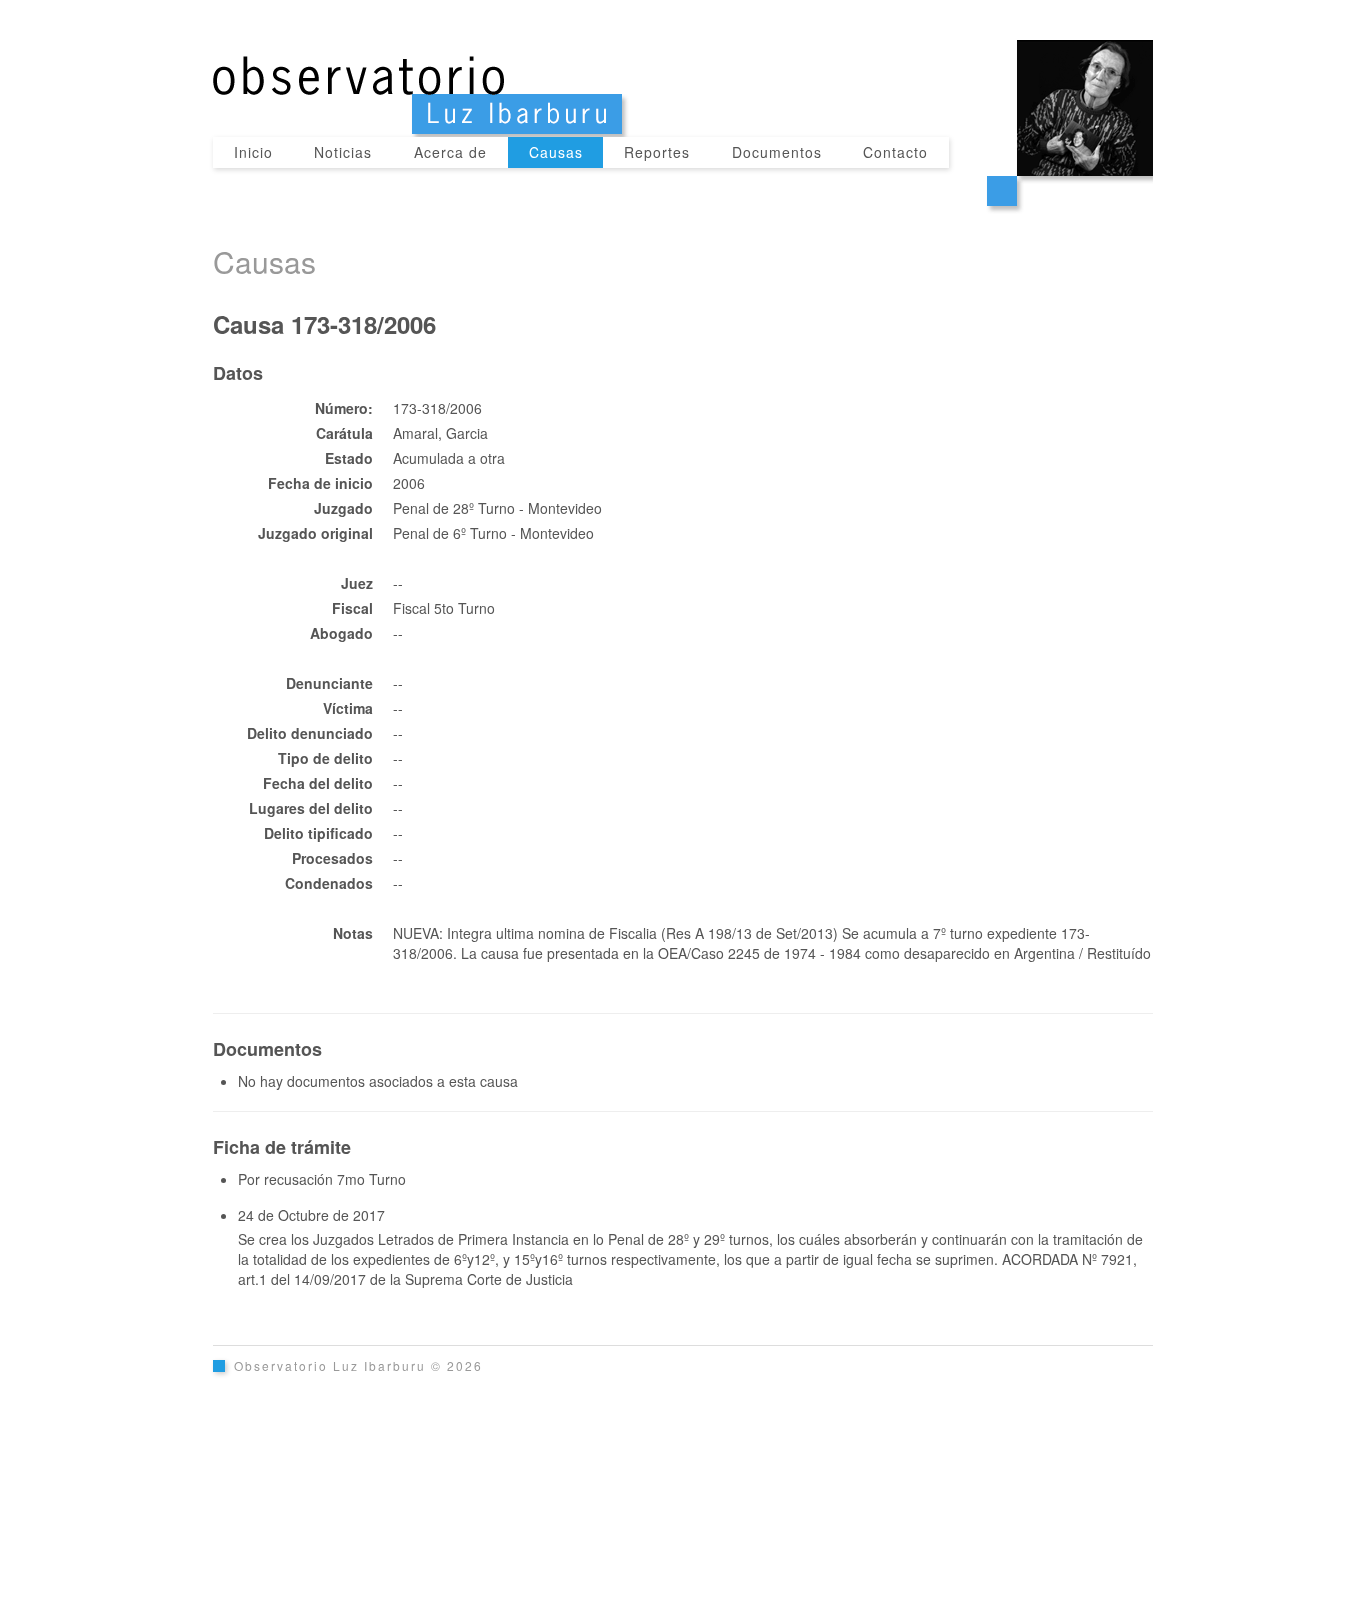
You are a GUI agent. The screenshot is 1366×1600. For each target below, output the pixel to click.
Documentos (777, 152)
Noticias (343, 152)
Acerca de (450, 152)
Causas (556, 152)
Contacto (895, 152)
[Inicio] (683, 68)
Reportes (657, 152)
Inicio (253, 152)
